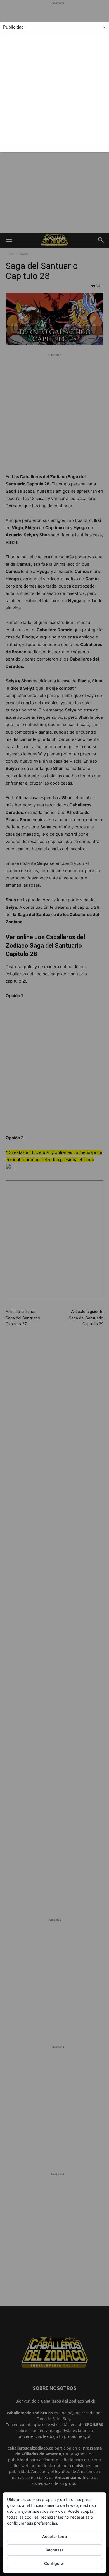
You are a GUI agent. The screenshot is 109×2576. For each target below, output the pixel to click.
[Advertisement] (54, 91)
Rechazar (54, 2550)
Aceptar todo (55, 2536)
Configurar (55, 2563)
